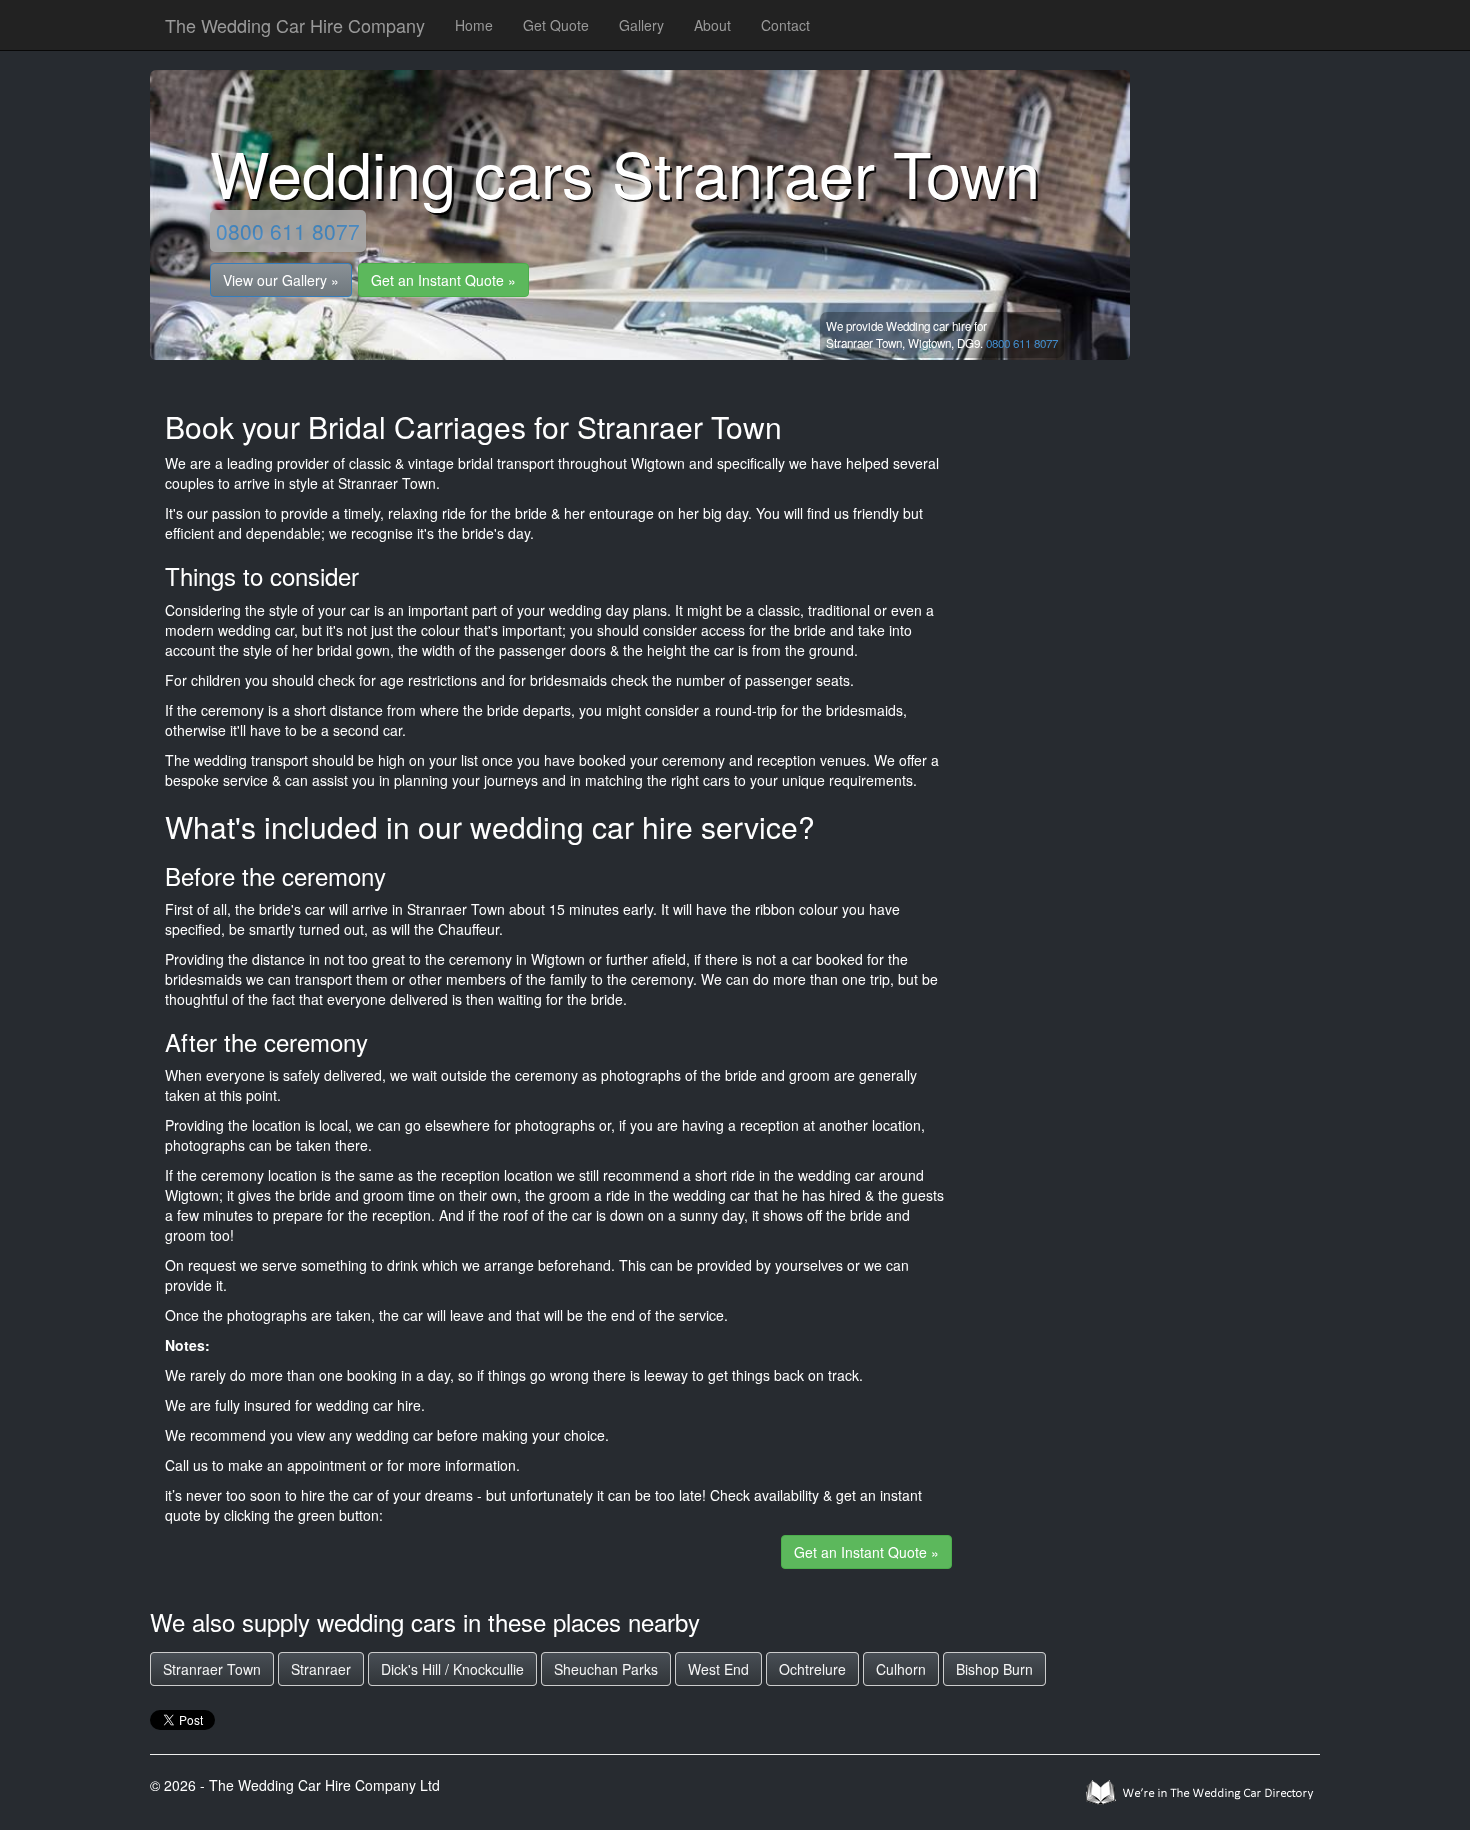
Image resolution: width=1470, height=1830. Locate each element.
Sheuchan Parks (606, 1669)
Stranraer (321, 1669)
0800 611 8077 (288, 231)
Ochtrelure (812, 1669)
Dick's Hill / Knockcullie (452, 1669)
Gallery (641, 25)
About (712, 25)
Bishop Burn (994, 1669)
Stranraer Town (212, 1669)
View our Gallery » (281, 280)
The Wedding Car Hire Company (295, 25)
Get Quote (556, 25)
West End (718, 1669)
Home (474, 25)
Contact (785, 25)
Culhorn (901, 1669)
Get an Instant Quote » (443, 280)
